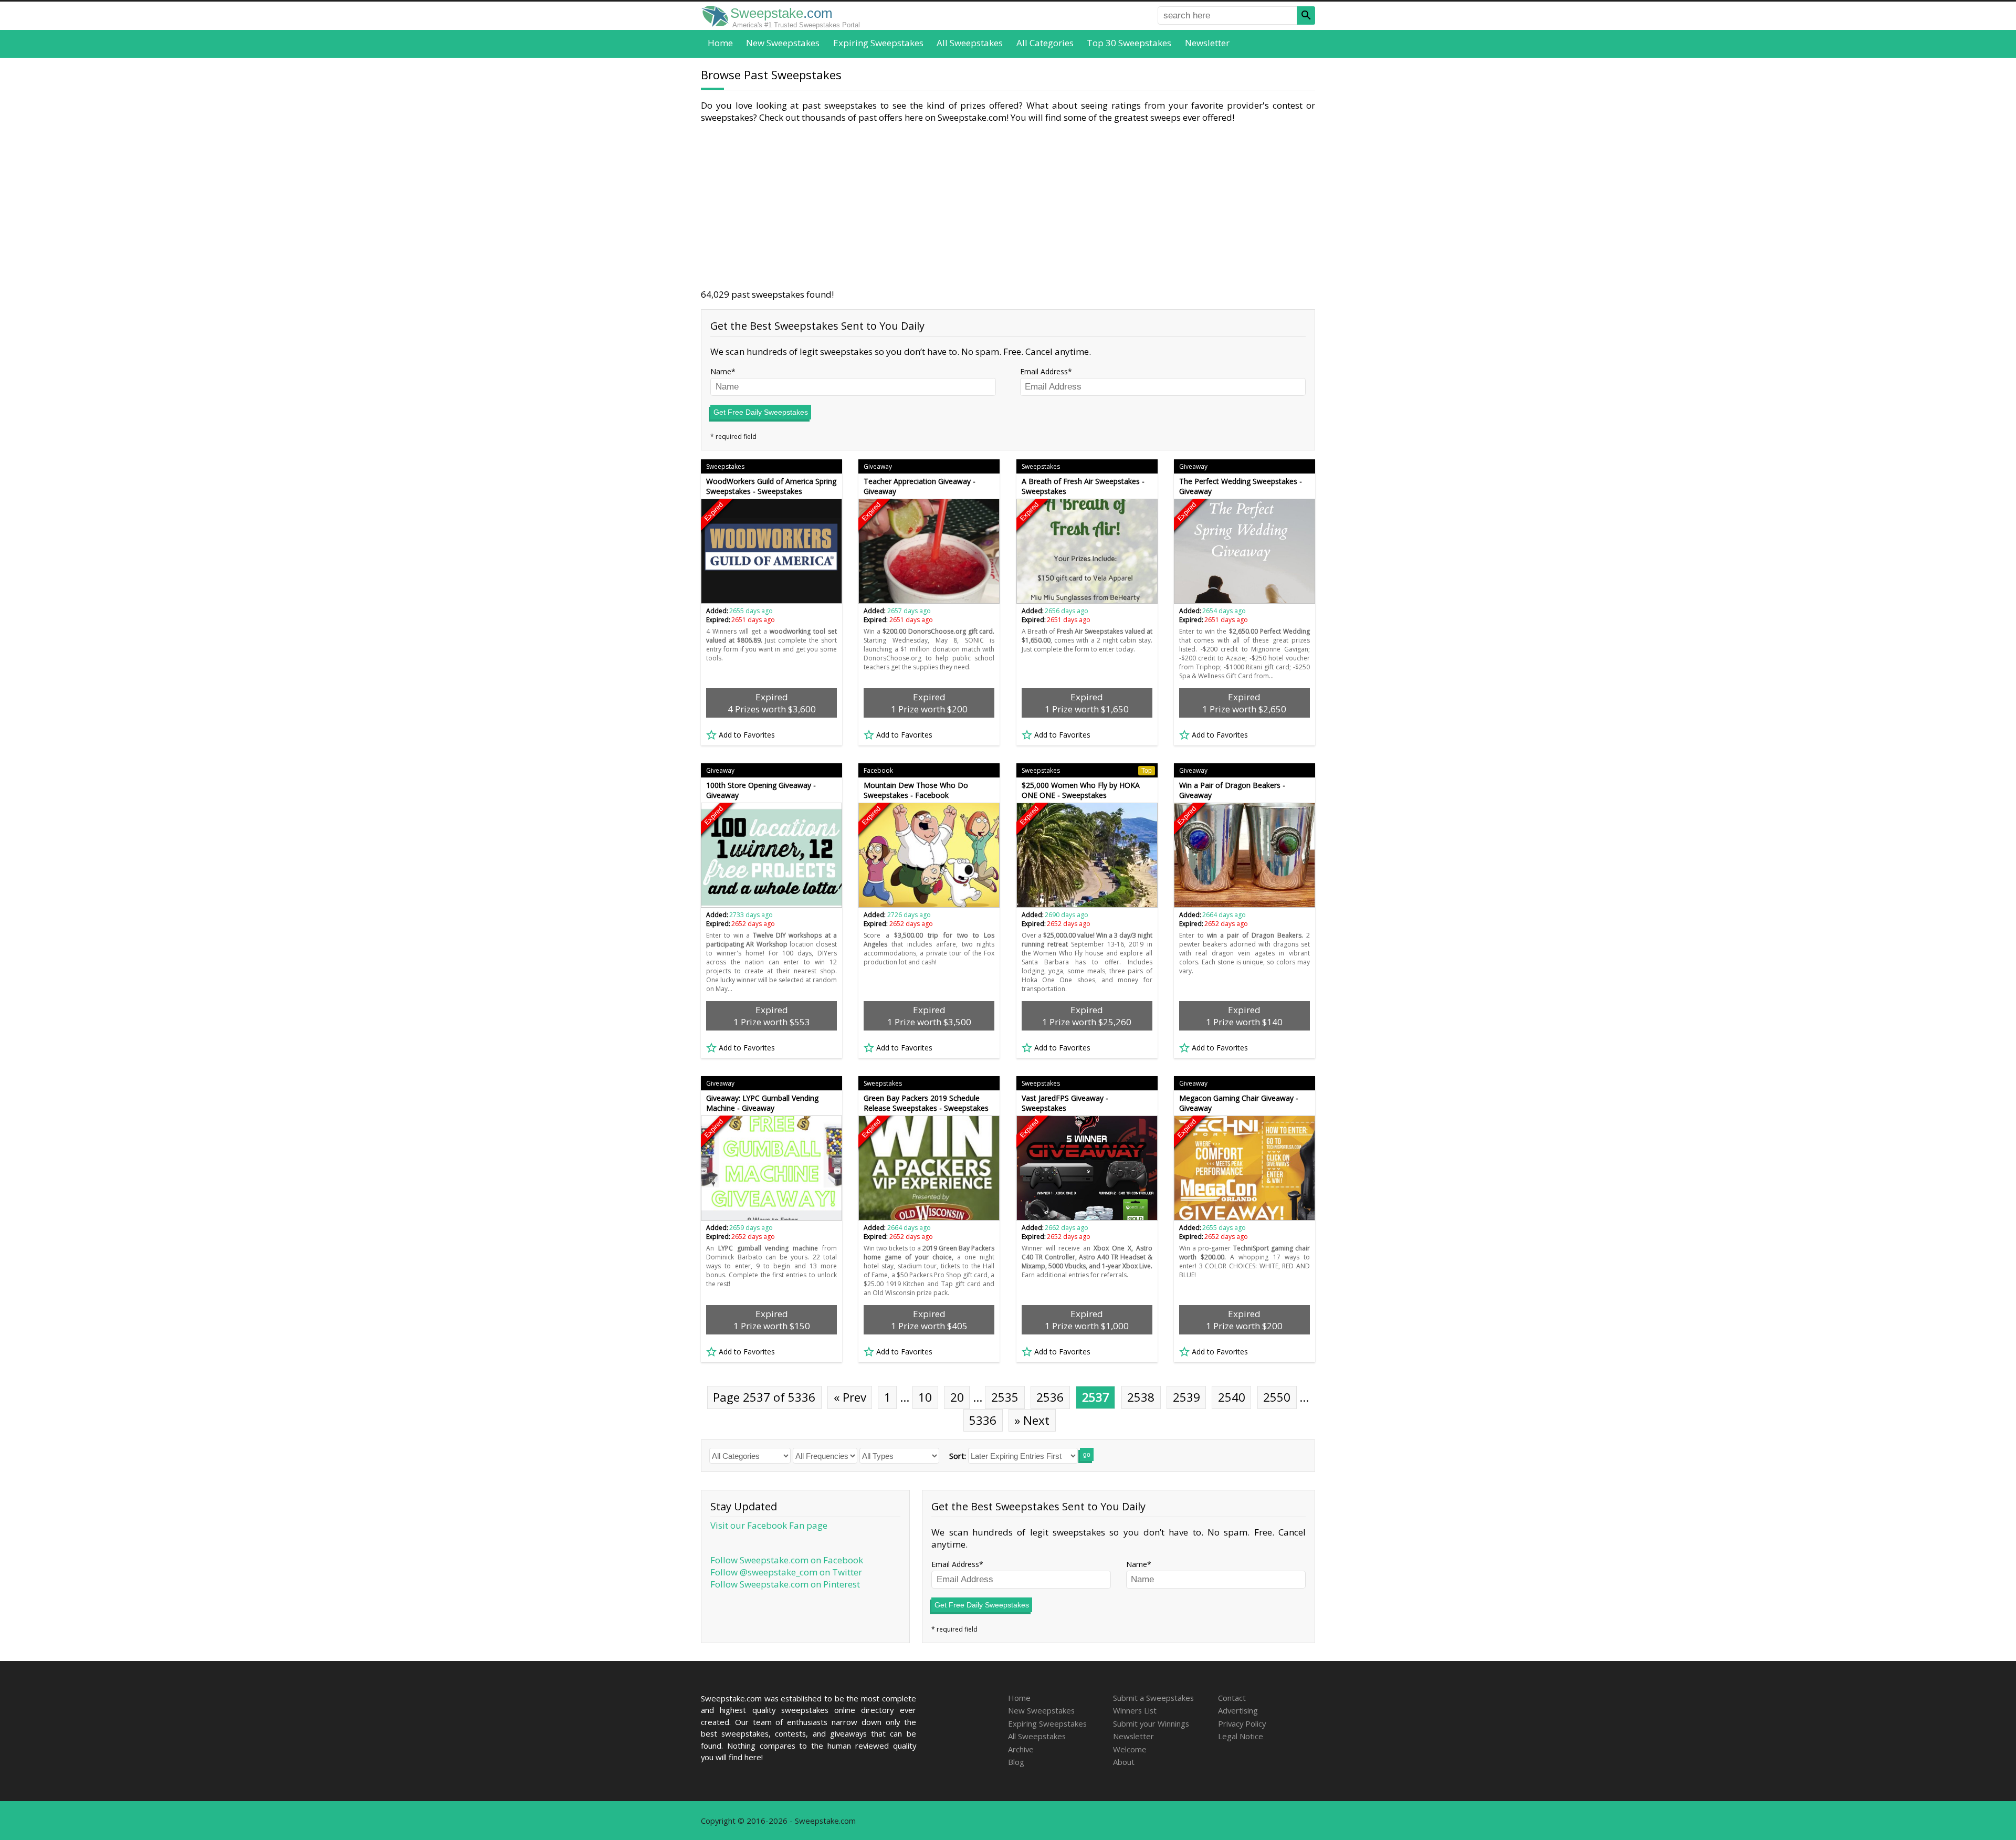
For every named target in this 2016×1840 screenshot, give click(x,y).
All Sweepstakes (970, 43)
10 (925, 1397)
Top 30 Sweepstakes (1129, 43)
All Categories (1045, 43)
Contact (1232, 1698)
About (1124, 1762)
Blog (1016, 1762)
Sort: (958, 1456)
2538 (1141, 1397)
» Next (1032, 1420)
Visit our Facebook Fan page (769, 1525)
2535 (1005, 1397)
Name (721, 371)
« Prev (850, 1397)
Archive (1021, 1749)
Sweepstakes (725, 466)
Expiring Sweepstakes (878, 43)
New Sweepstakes (783, 43)
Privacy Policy (1242, 1723)
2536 (1050, 1397)
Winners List (1135, 1710)
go (1087, 1455)
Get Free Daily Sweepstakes (761, 412)
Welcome (1130, 1749)
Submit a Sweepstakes (1153, 1698)
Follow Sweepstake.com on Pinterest (785, 1584)
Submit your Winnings (1151, 1723)
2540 (1232, 1397)
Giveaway (878, 466)
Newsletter (1207, 43)
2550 (1277, 1397)
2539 (1186, 1397)
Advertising (1238, 1710)
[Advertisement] (1008, 206)
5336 (983, 1420)
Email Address (1044, 371)
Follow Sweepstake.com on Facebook (787, 1560)
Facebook (878, 770)
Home (720, 43)
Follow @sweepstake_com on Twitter (786, 1572)
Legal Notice (1241, 1736)
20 (957, 1397)
